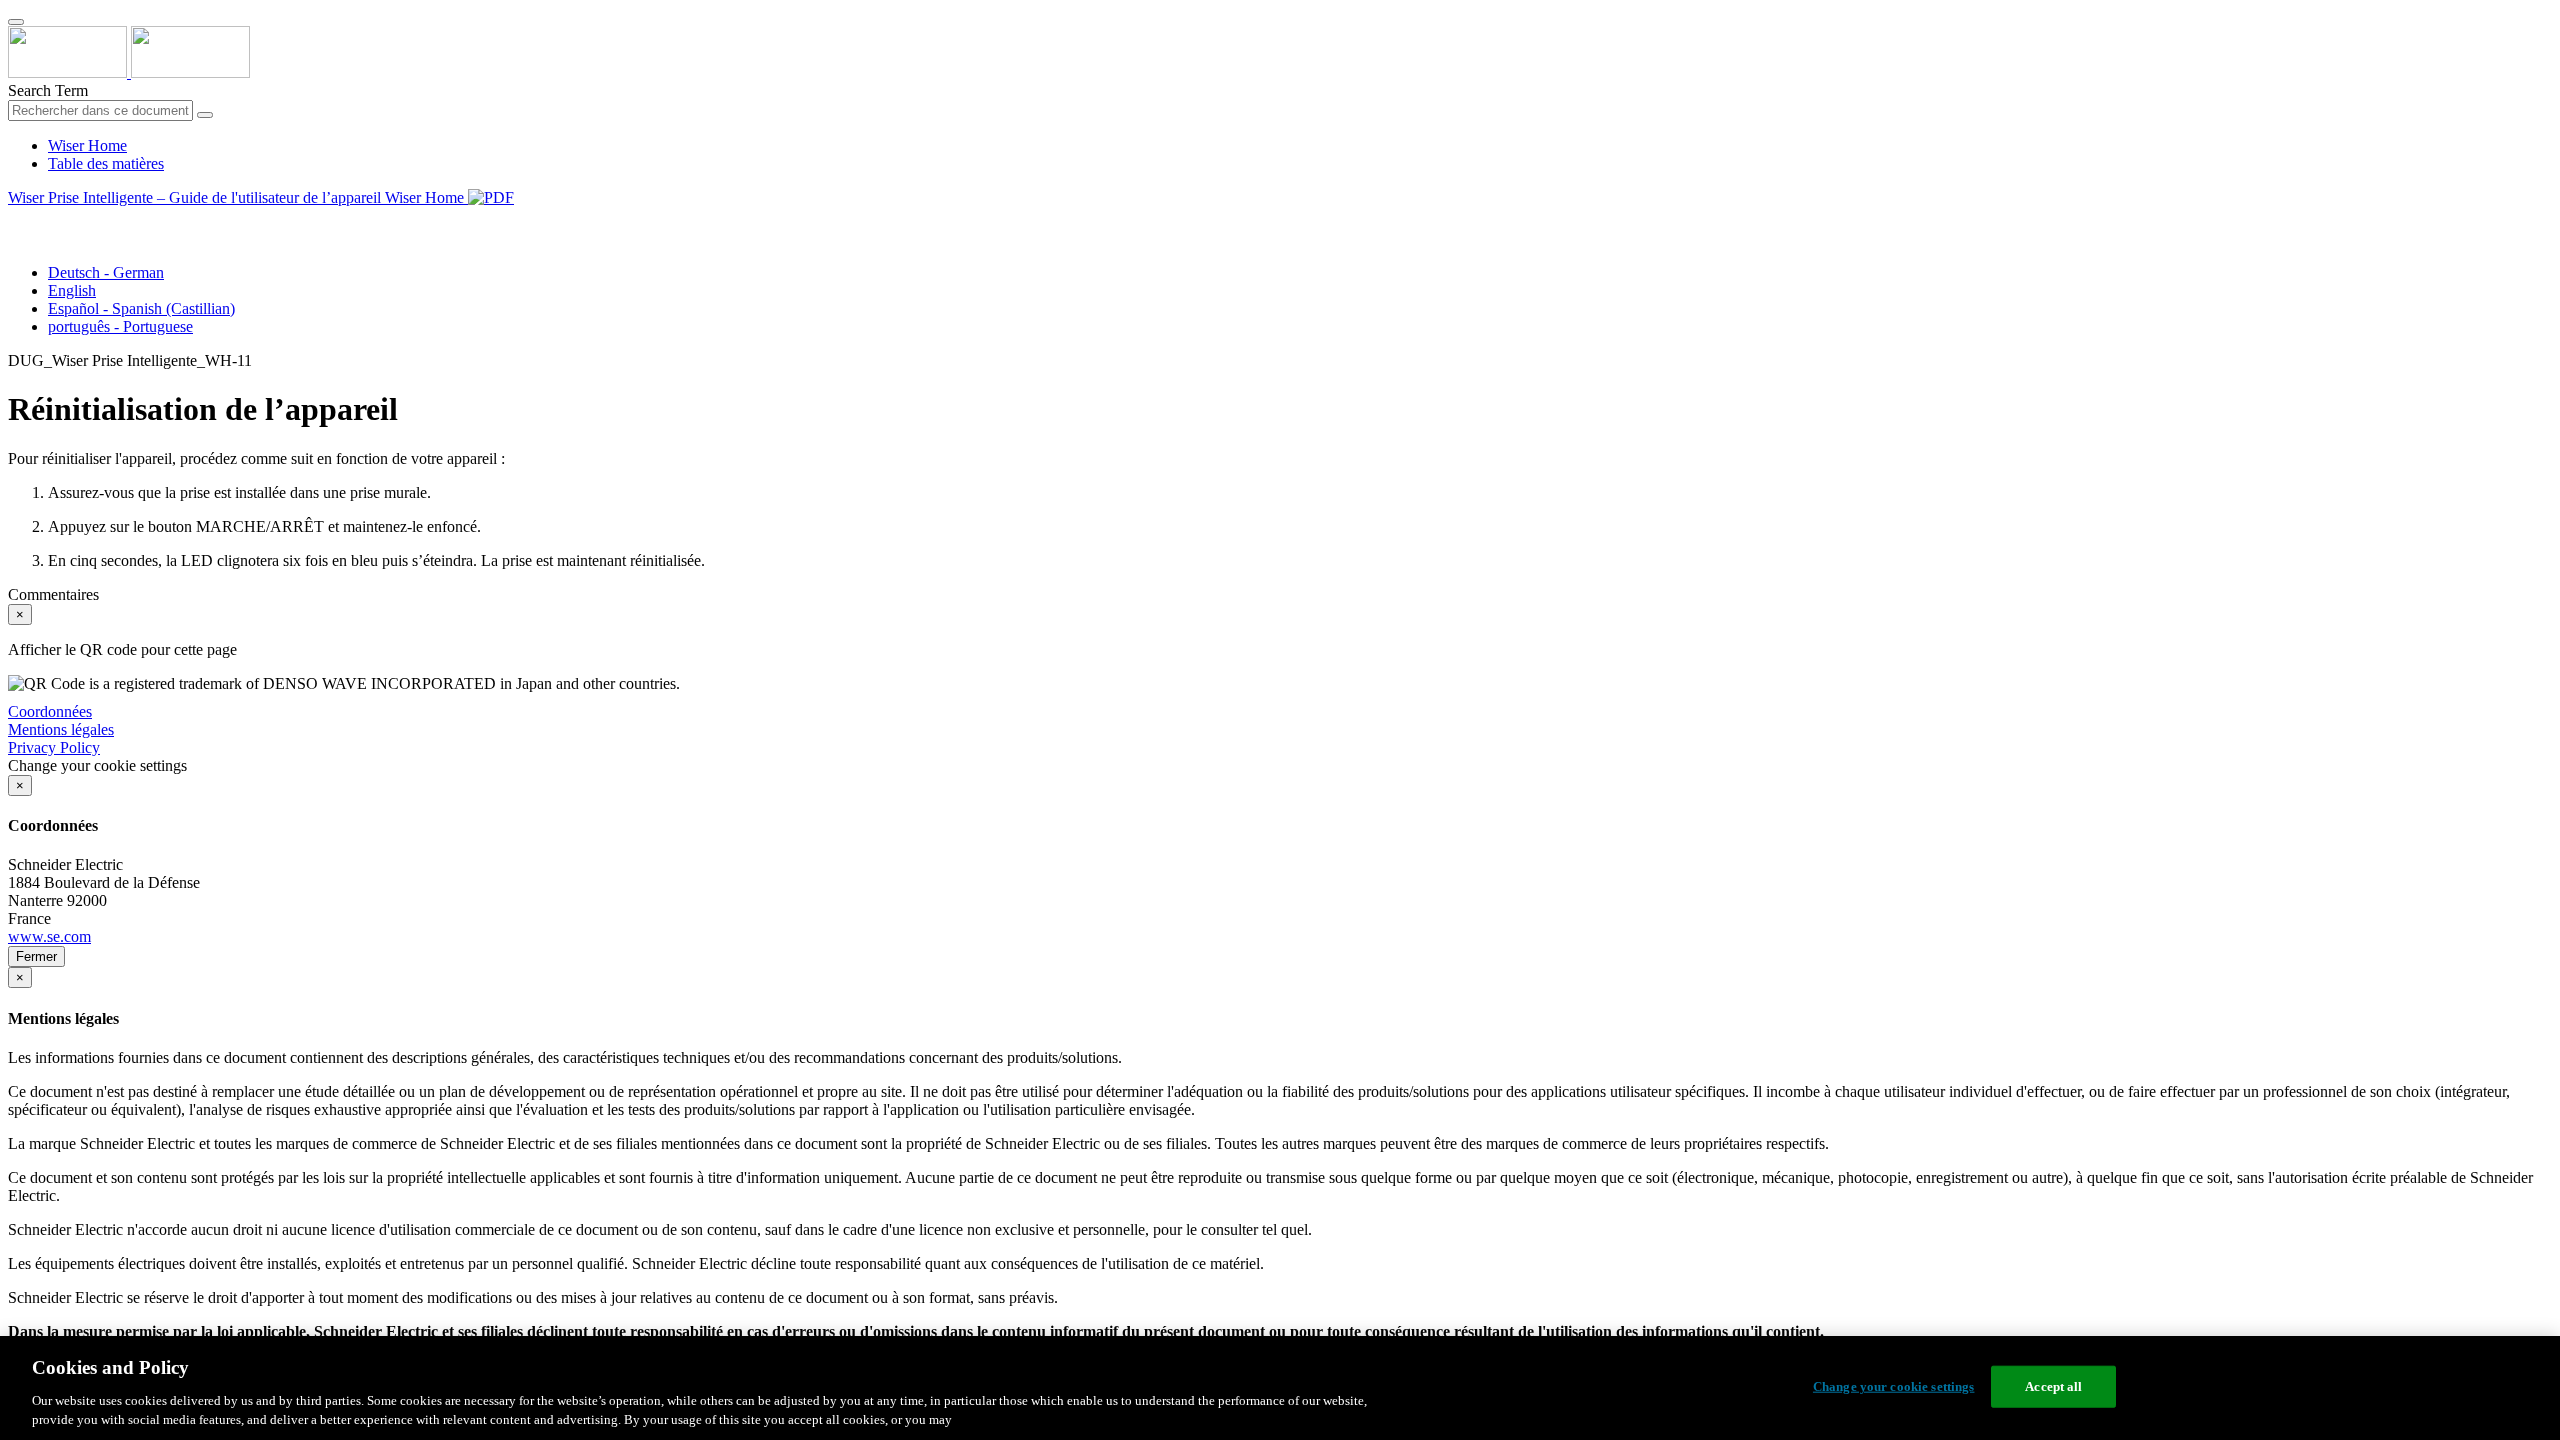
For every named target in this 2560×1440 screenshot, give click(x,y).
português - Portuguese (120, 326)
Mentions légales (61, 729)
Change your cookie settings (1894, 1386)
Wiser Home (87, 145)
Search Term (48, 90)
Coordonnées (50, 711)
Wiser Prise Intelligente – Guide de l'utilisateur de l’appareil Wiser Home (238, 197)
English (72, 290)
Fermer (36, 956)
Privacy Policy (54, 747)
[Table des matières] (16, 220)
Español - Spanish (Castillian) (141, 308)
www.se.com (49, 936)
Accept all (2053, 1386)
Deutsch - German (106, 272)
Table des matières (106, 163)
